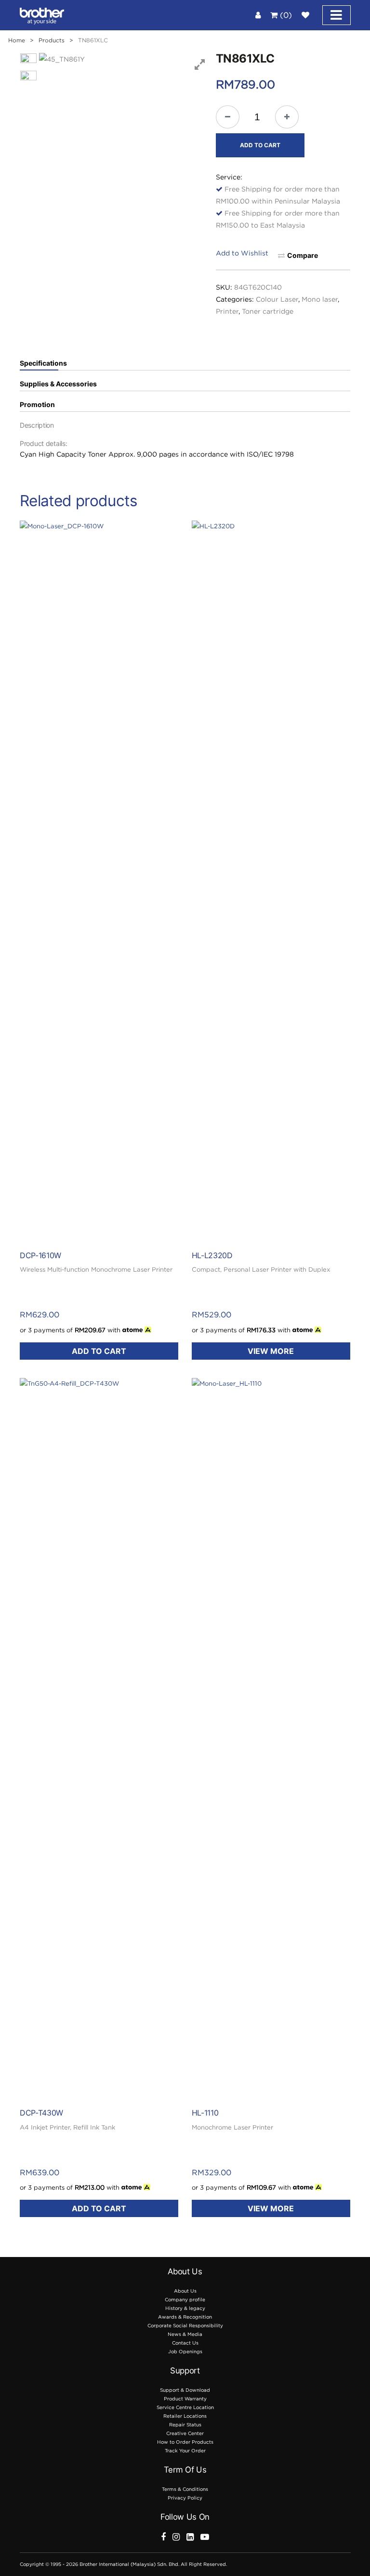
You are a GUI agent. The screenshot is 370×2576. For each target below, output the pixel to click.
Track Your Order (185, 2451)
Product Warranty (185, 2399)
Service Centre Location (185, 2407)
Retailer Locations (185, 2416)
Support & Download (185, 2390)
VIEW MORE (271, 1351)
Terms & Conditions (185, 2489)
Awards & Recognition (185, 2317)
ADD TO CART (260, 145)
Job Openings (185, 2352)
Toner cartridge (268, 311)
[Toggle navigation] (337, 15)
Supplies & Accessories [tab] (58, 384)
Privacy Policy (185, 2498)
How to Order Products (185, 2442)
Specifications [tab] (43, 363)
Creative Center (185, 2433)
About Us (185, 2291)
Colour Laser (277, 299)
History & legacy (185, 2308)
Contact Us (185, 2343)
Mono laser (320, 299)
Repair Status (185, 2425)
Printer (227, 311)
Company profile (185, 2300)
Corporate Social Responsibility (185, 2326)
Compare (303, 255)
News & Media (185, 2334)
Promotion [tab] (37, 405)
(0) (285, 15)
